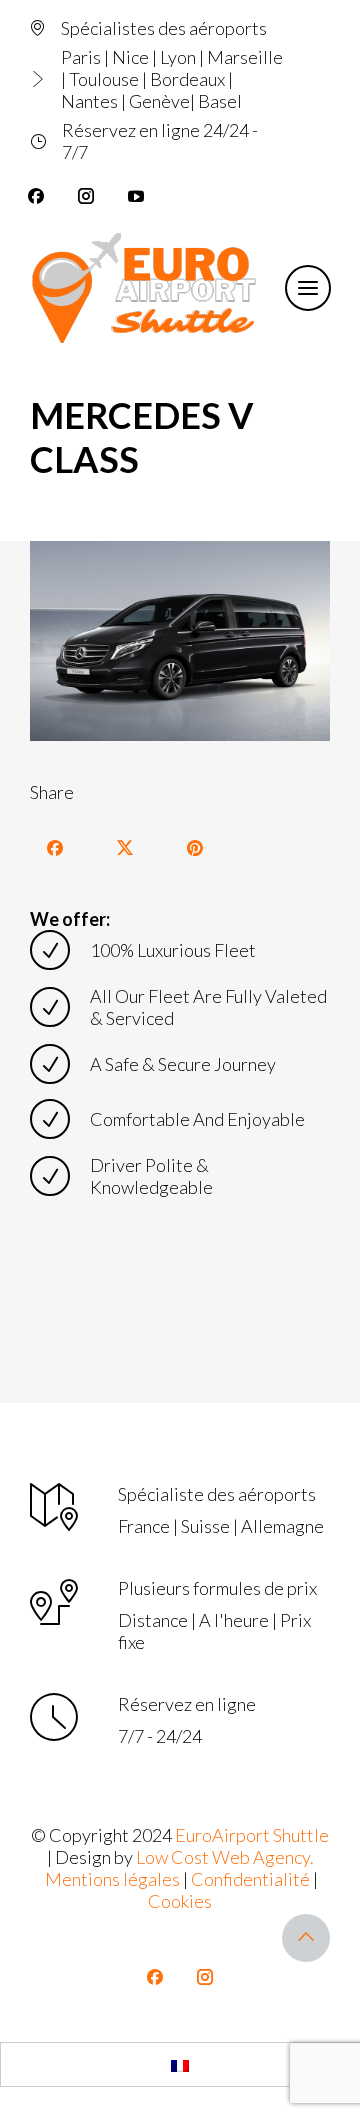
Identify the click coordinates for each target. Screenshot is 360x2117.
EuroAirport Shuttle (252, 1835)
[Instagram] (86, 196)
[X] (125, 848)
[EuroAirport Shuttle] (147, 288)
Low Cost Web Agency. (225, 1857)
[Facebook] (36, 196)
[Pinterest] (195, 848)
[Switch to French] (180, 2064)
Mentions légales (112, 1879)
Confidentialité (250, 1879)
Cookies (180, 1901)
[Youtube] (136, 196)
